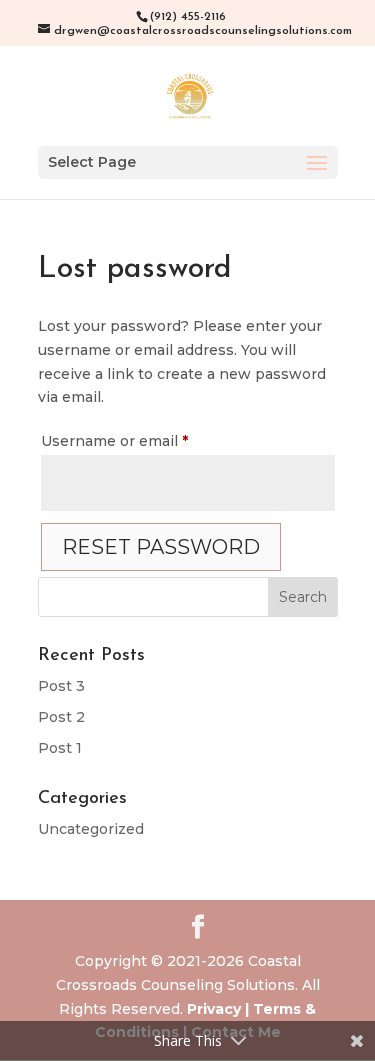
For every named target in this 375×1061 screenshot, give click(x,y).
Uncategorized (91, 829)
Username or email (147, 440)
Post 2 (61, 717)
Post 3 (61, 686)
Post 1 (60, 748)
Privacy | (218, 1009)
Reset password (161, 547)
